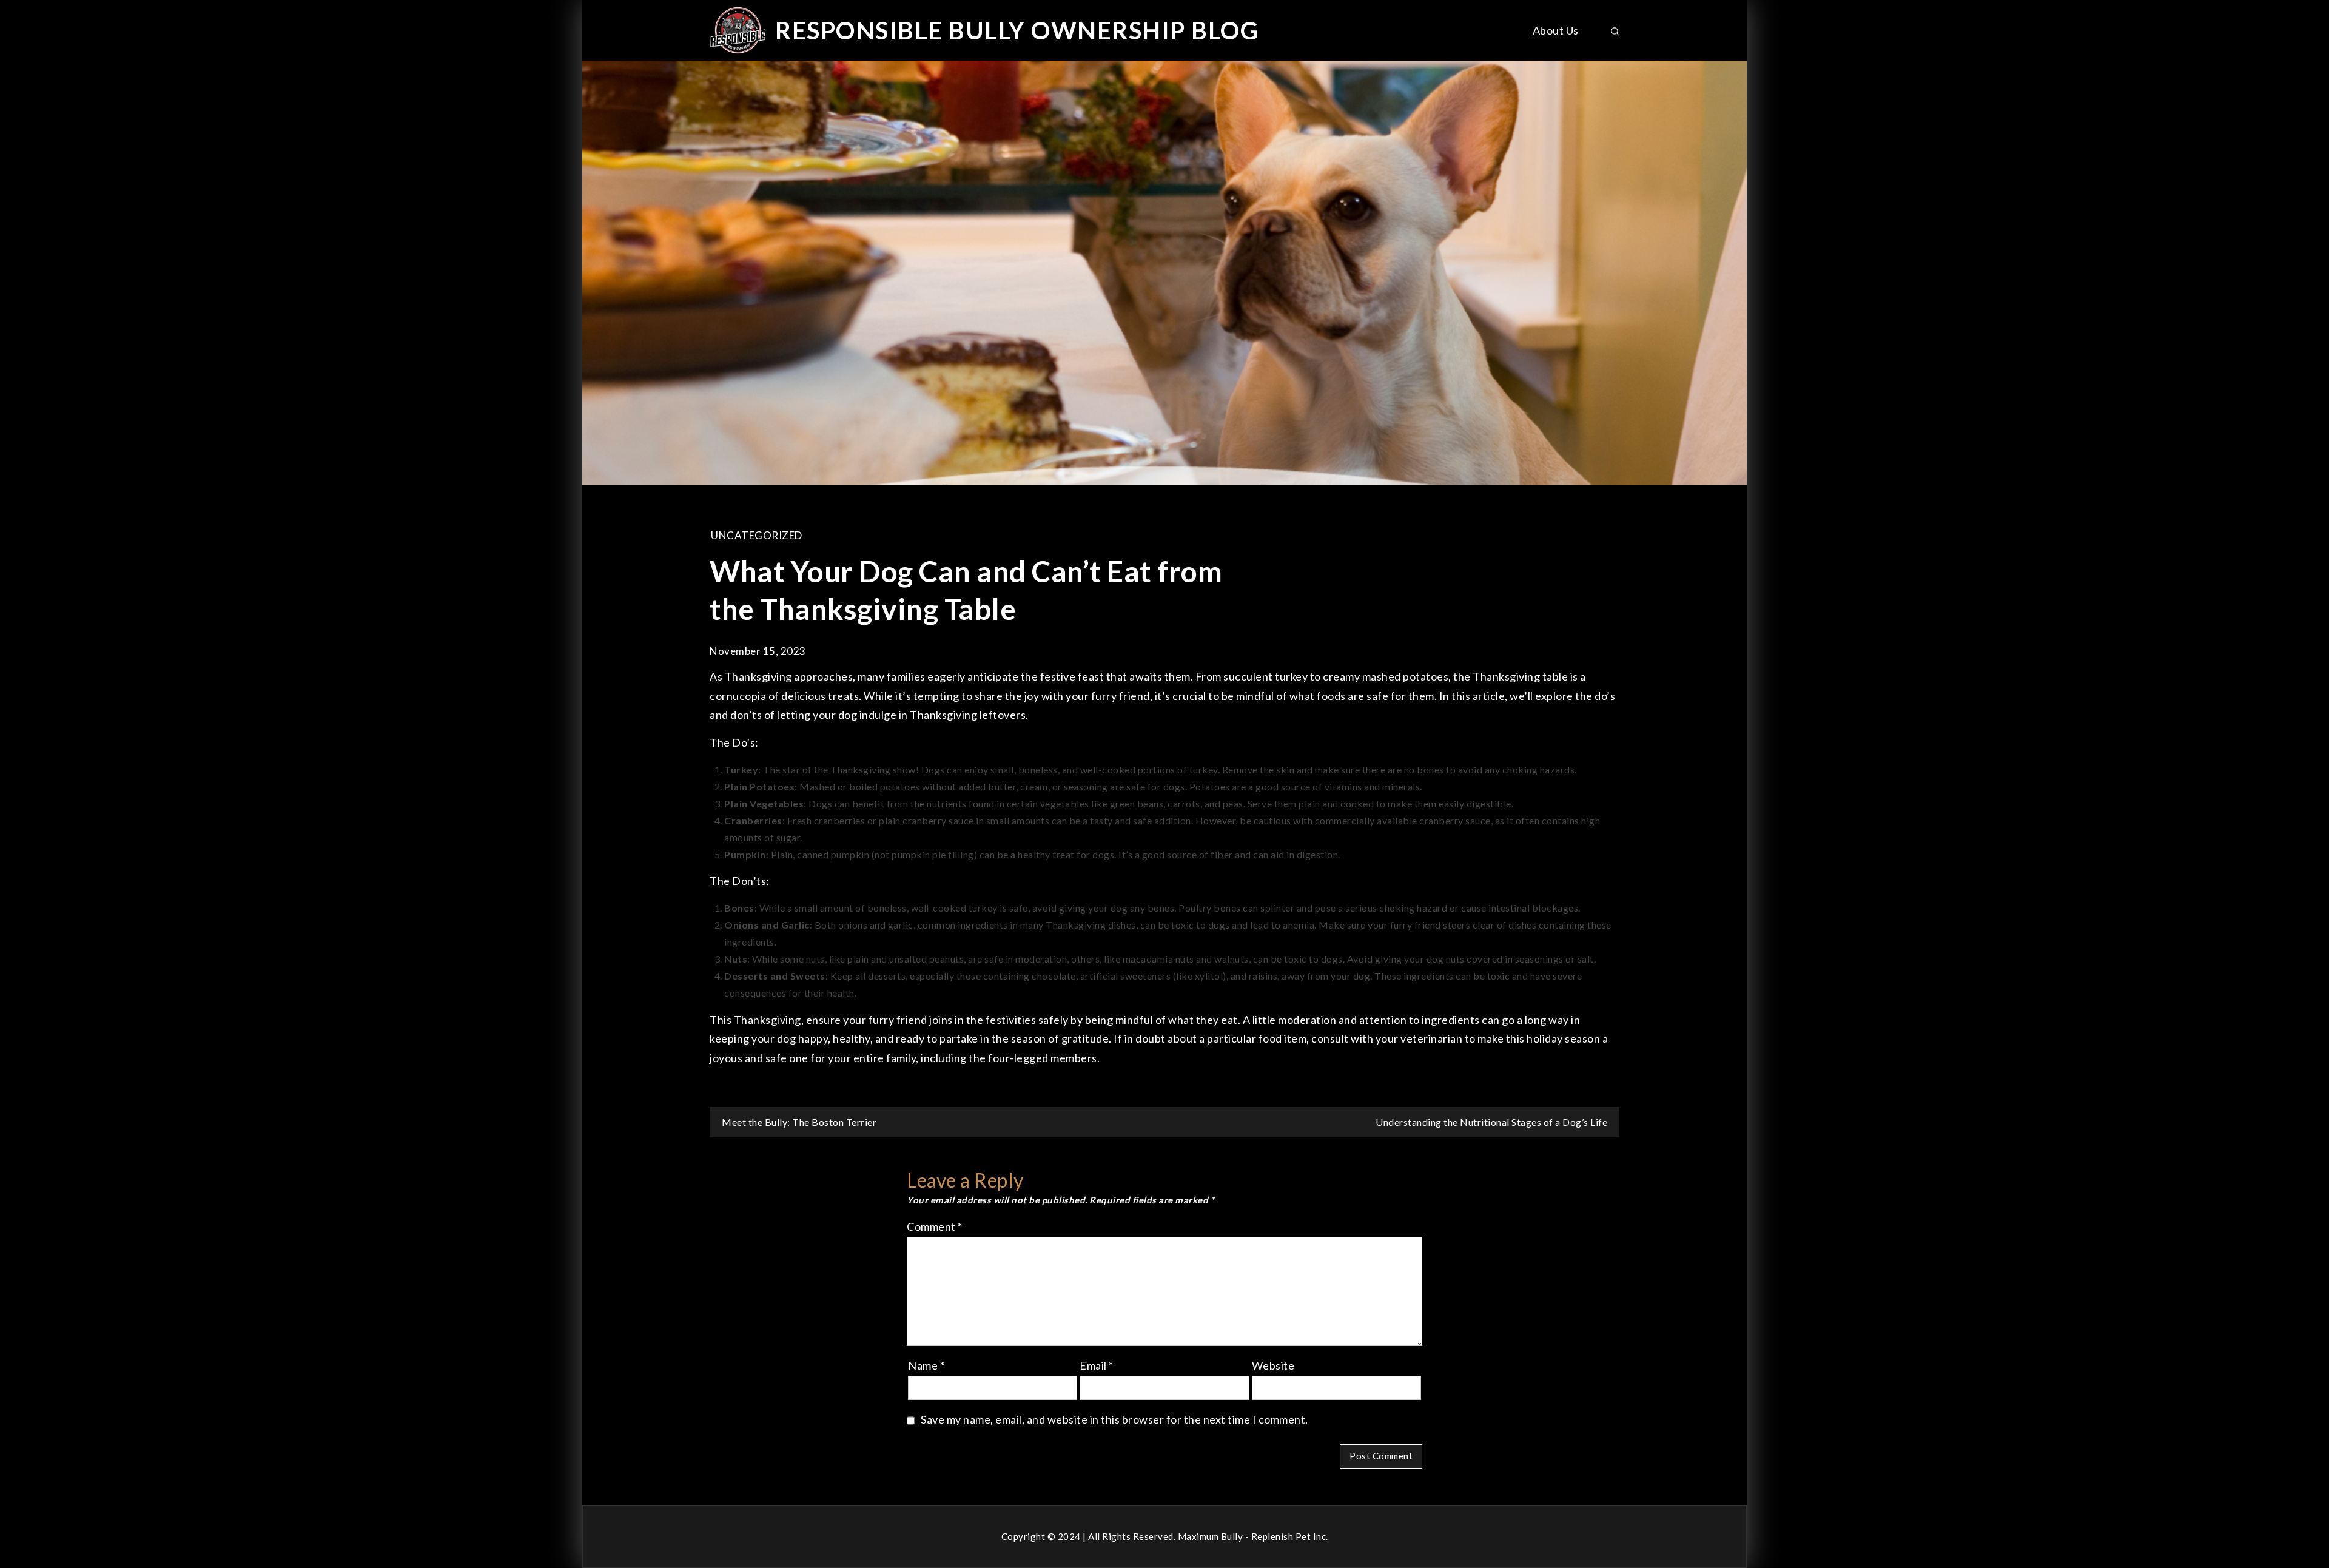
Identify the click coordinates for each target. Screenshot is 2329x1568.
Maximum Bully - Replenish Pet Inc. (1253, 1536)
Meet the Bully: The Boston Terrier (799, 1122)
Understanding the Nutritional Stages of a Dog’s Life (1491, 1122)
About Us (1556, 30)
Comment (935, 1226)
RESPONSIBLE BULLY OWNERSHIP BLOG (1017, 30)
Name (926, 1365)
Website (1273, 1365)
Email (1097, 1365)
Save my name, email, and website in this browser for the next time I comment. (1114, 1419)
